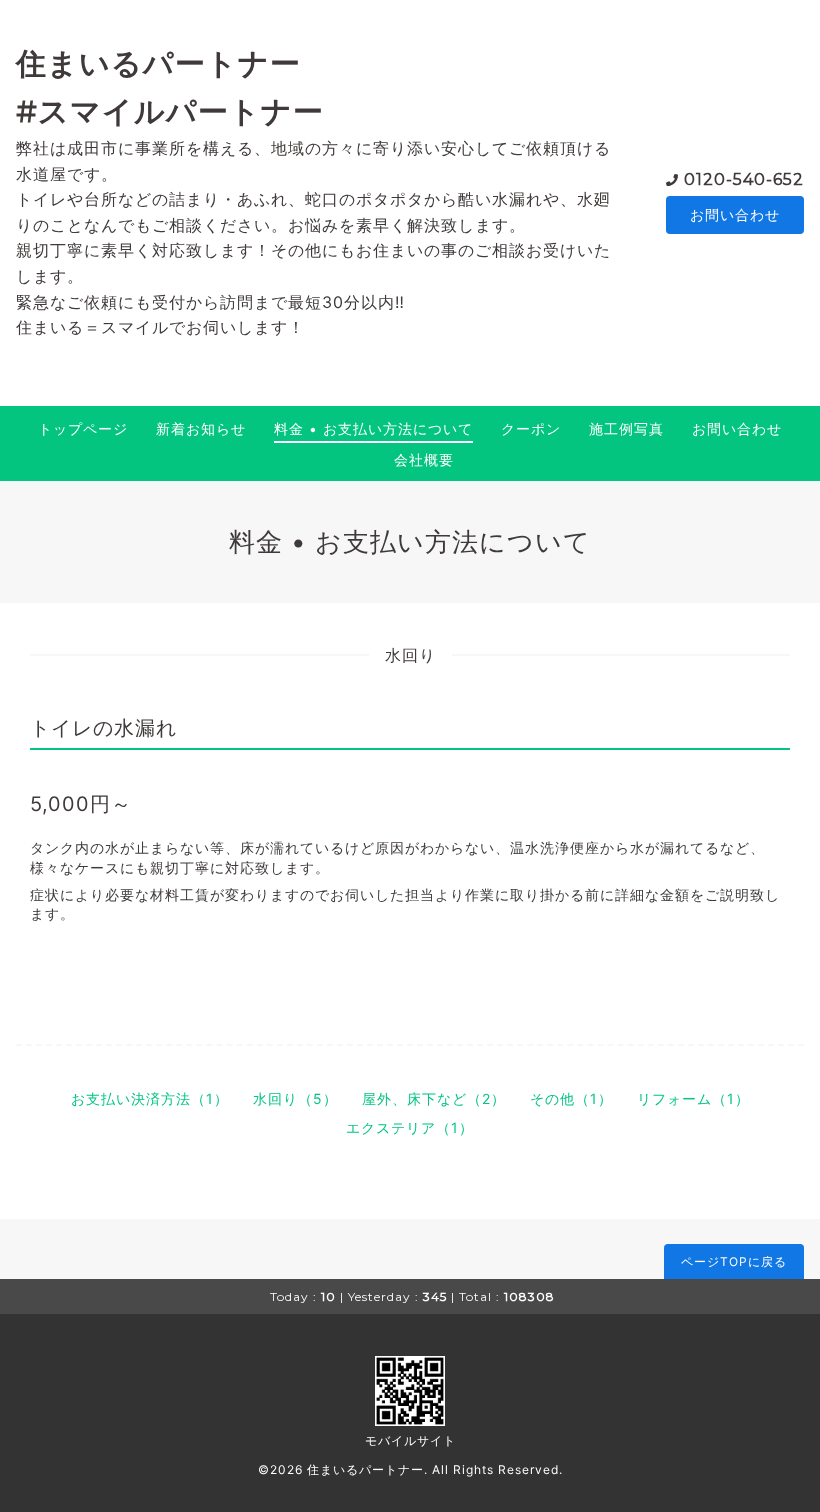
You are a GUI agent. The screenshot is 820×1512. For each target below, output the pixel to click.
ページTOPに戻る (734, 1261)
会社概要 (424, 459)
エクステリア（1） (410, 1127)
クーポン (531, 428)
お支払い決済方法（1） (150, 1098)
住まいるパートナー (365, 1469)
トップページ (83, 428)
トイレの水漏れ (103, 728)
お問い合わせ (735, 214)
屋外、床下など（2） (434, 1098)
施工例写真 (626, 428)
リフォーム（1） (693, 1098)
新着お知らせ (201, 428)
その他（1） (571, 1098)
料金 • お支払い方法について (373, 428)
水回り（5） (295, 1098)
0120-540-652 (744, 179)
